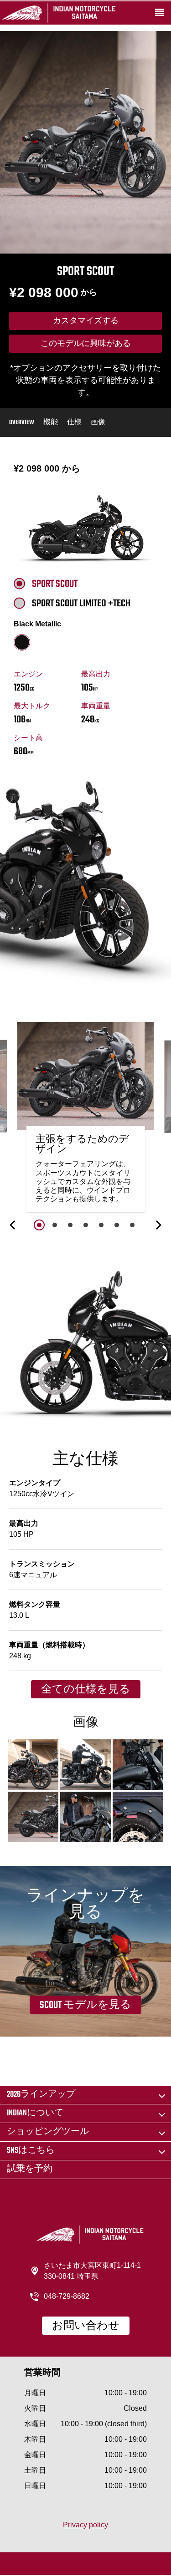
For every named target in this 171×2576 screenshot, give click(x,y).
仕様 (74, 423)
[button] (13, 1225)
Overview (22, 423)
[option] (86, 1120)
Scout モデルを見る (85, 2005)
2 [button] (55, 1225)
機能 (51, 423)
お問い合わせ (86, 2326)
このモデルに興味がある (86, 344)
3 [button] (70, 1225)
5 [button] (101, 1225)
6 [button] (117, 1225)
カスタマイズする (86, 321)
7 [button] (132, 1225)
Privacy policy (85, 2525)
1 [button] (39, 1225)
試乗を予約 (30, 2169)
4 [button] (86, 1225)
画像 (98, 423)
